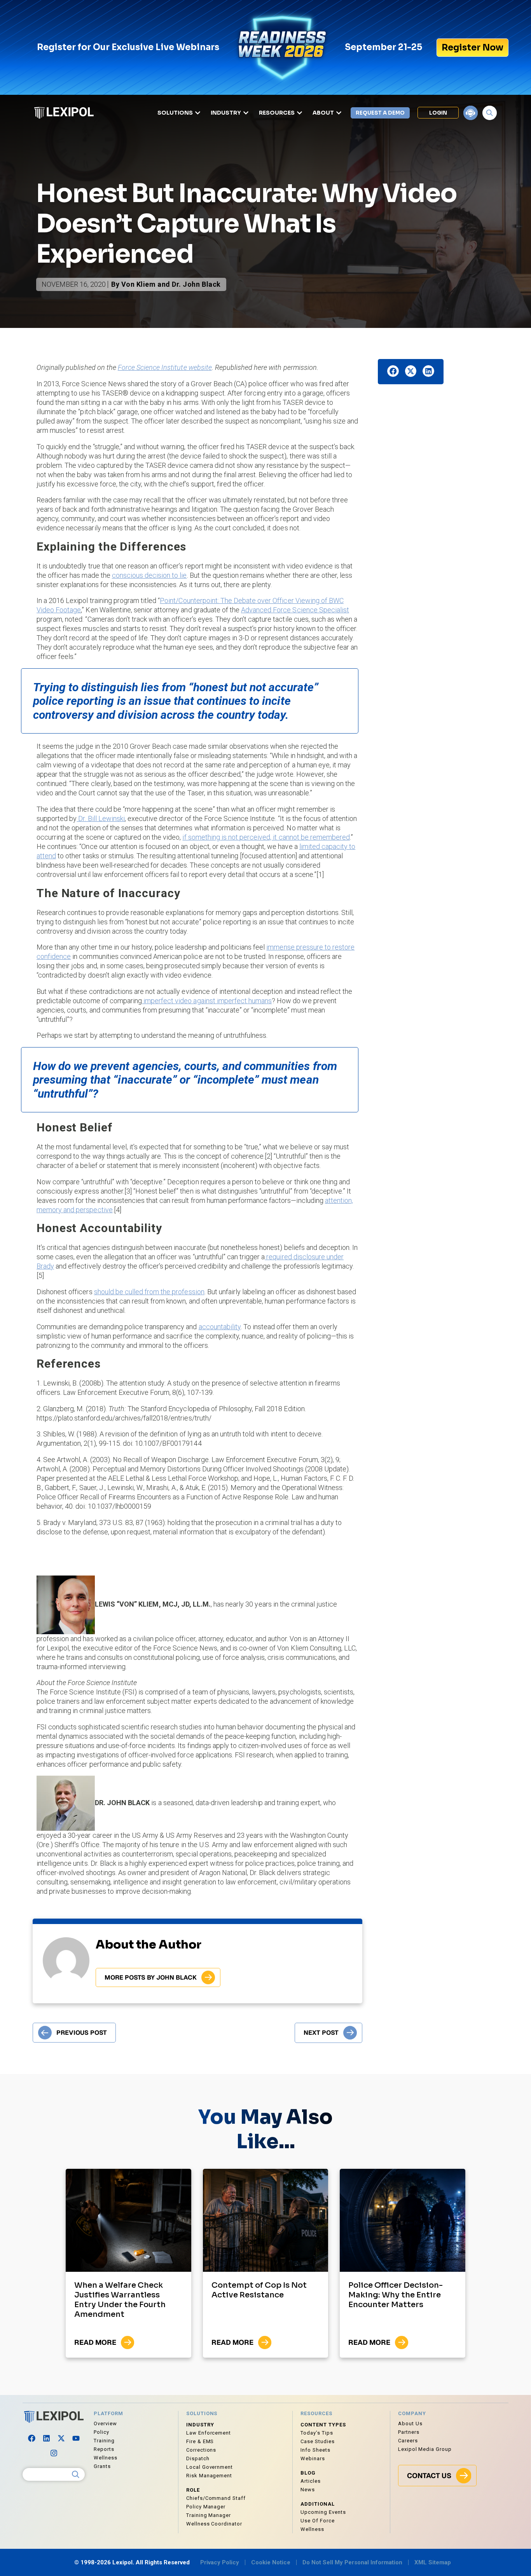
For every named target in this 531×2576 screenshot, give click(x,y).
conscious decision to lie (149, 575)
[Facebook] (31, 2438)
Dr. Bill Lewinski (101, 818)
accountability (220, 1327)
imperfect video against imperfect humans (207, 1001)
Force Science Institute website (165, 367)
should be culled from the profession (149, 1292)
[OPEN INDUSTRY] (246, 113)
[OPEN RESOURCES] (300, 113)
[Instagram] (54, 2453)
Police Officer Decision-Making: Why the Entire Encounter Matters (396, 2295)
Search (76, 2475)
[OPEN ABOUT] (339, 113)
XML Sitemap (433, 2562)
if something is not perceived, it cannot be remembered (266, 837)
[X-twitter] (61, 2438)
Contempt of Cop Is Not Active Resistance (259, 2290)
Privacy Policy (220, 2562)
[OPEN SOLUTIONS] (198, 113)
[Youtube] (76, 2438)
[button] (393, 371)
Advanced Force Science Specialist (295, 610)
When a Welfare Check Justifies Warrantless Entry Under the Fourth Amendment (120, 2300)
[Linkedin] (46, 2438)
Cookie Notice (271, 2562)
